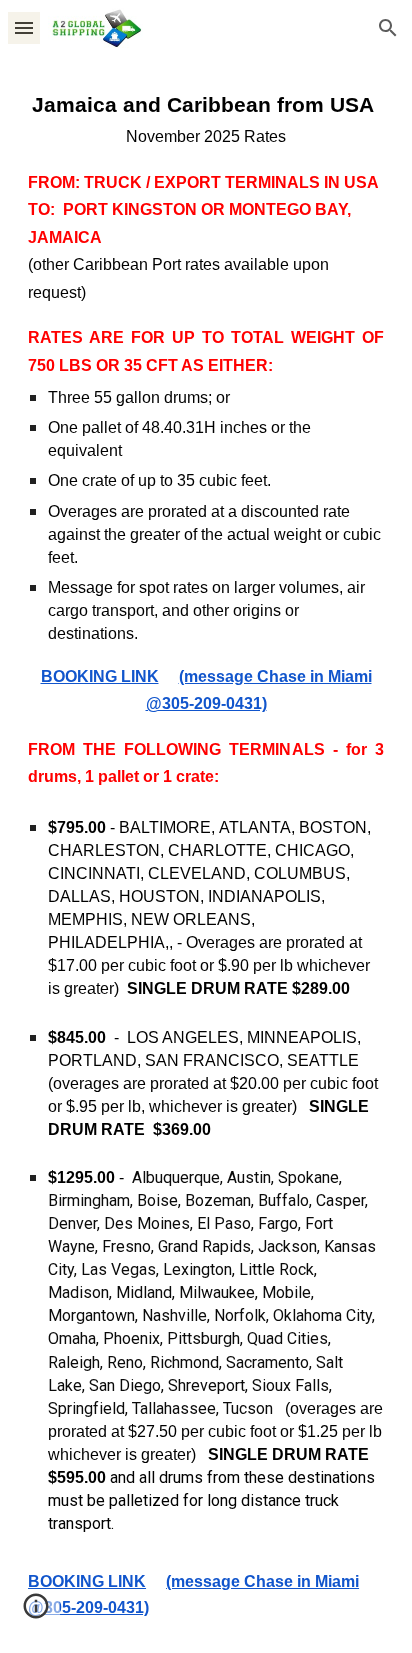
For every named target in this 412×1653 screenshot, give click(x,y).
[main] (206, 854)
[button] (24, 27)
